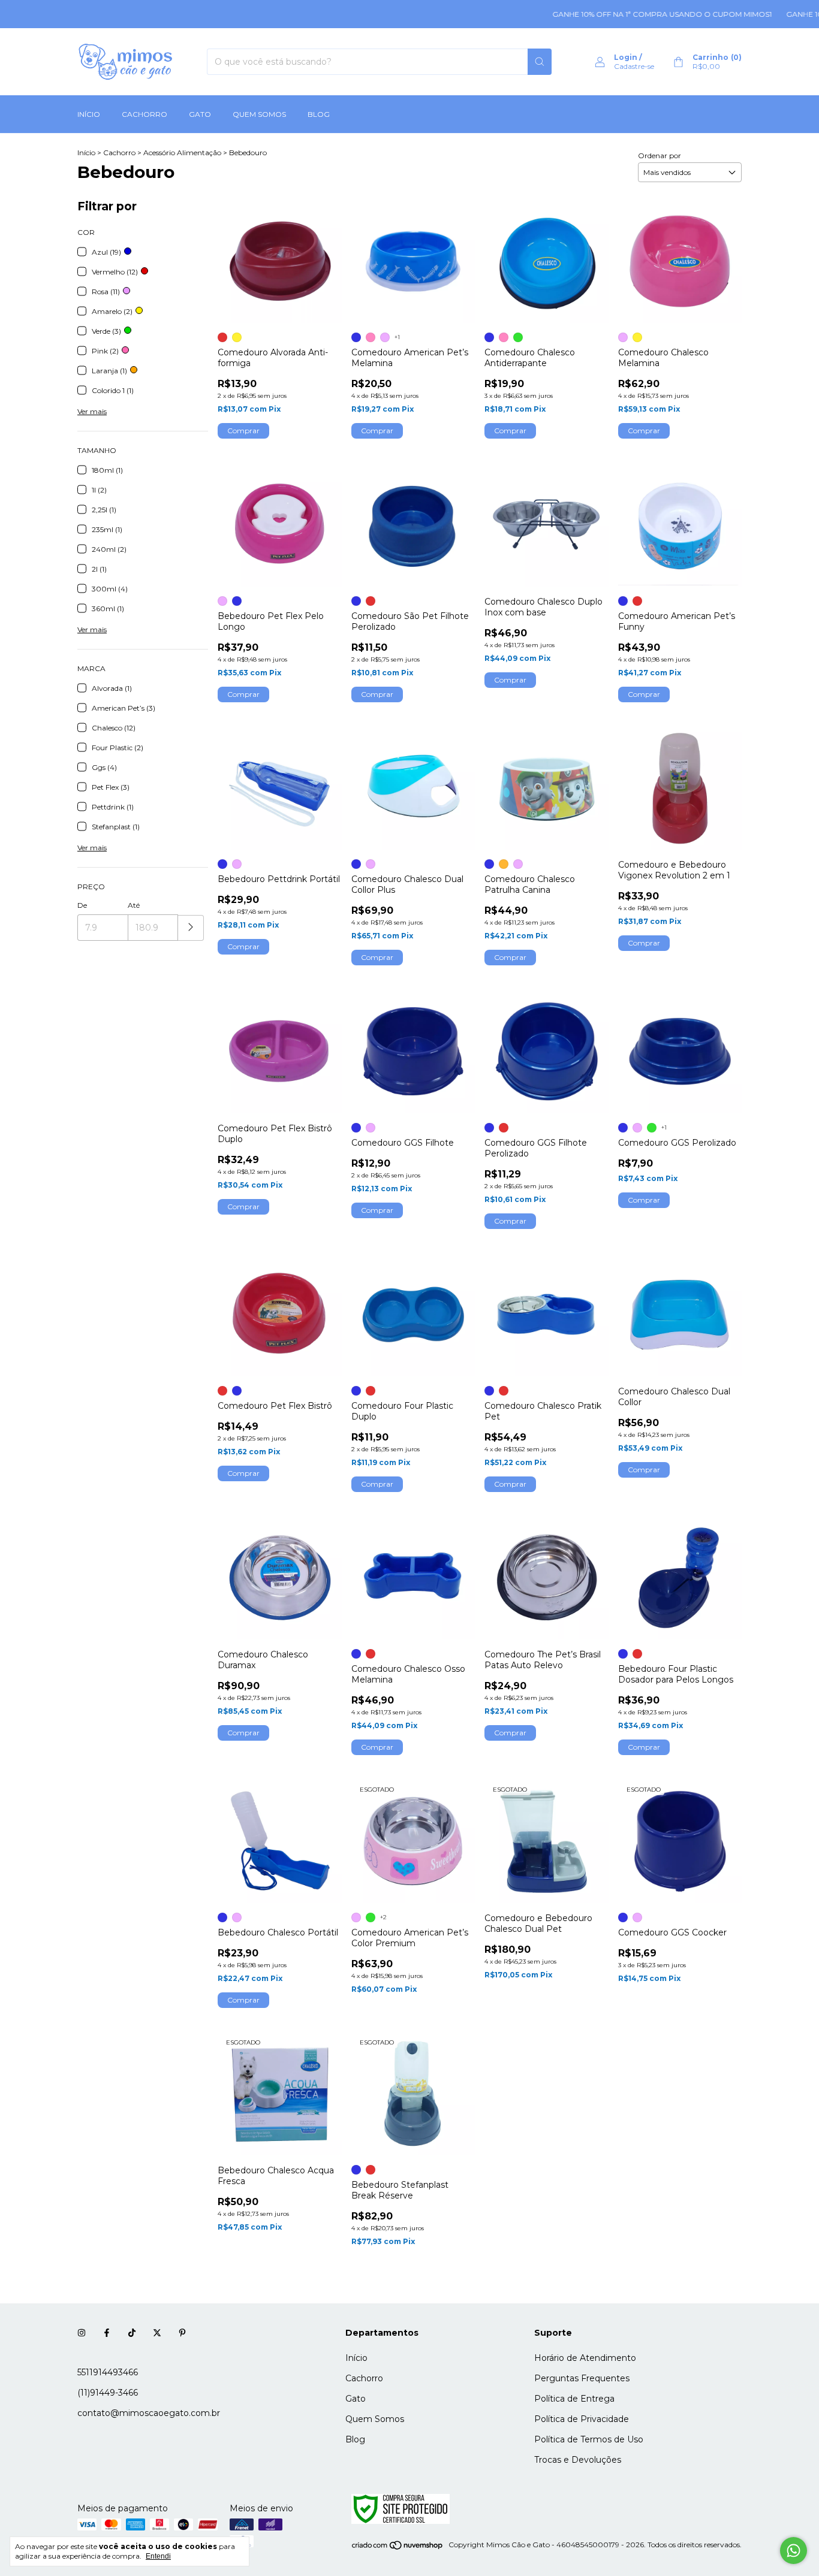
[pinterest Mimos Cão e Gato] (182, 2333)
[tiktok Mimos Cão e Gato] (132, 2333)
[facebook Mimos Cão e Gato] (107, 2333)
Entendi (158, 2556)
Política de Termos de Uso (589, 2439)
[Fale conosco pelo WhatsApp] (794, 2551)
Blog (319, 114)
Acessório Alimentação (182, 152)
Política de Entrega (574, 2399)
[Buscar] (540, 62)
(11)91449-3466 (108, 2393)
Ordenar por (660, 155)
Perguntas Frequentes (582, 2378)
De (82, 905)
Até (134, 905)
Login (626, 57)
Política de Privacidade (582, 2419)
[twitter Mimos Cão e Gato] (157, 2333)
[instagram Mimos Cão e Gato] (82, 2333)
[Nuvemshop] (398, 2548)
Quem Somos (259, 114)
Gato (200, 114)
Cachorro (144, 114)
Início (89, 114)
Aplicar (191, 928)
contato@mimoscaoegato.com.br (149, 2413)
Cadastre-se (634, 66)
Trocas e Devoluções (578, 2460)
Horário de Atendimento (585, 2358)
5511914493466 (108, 2372)
